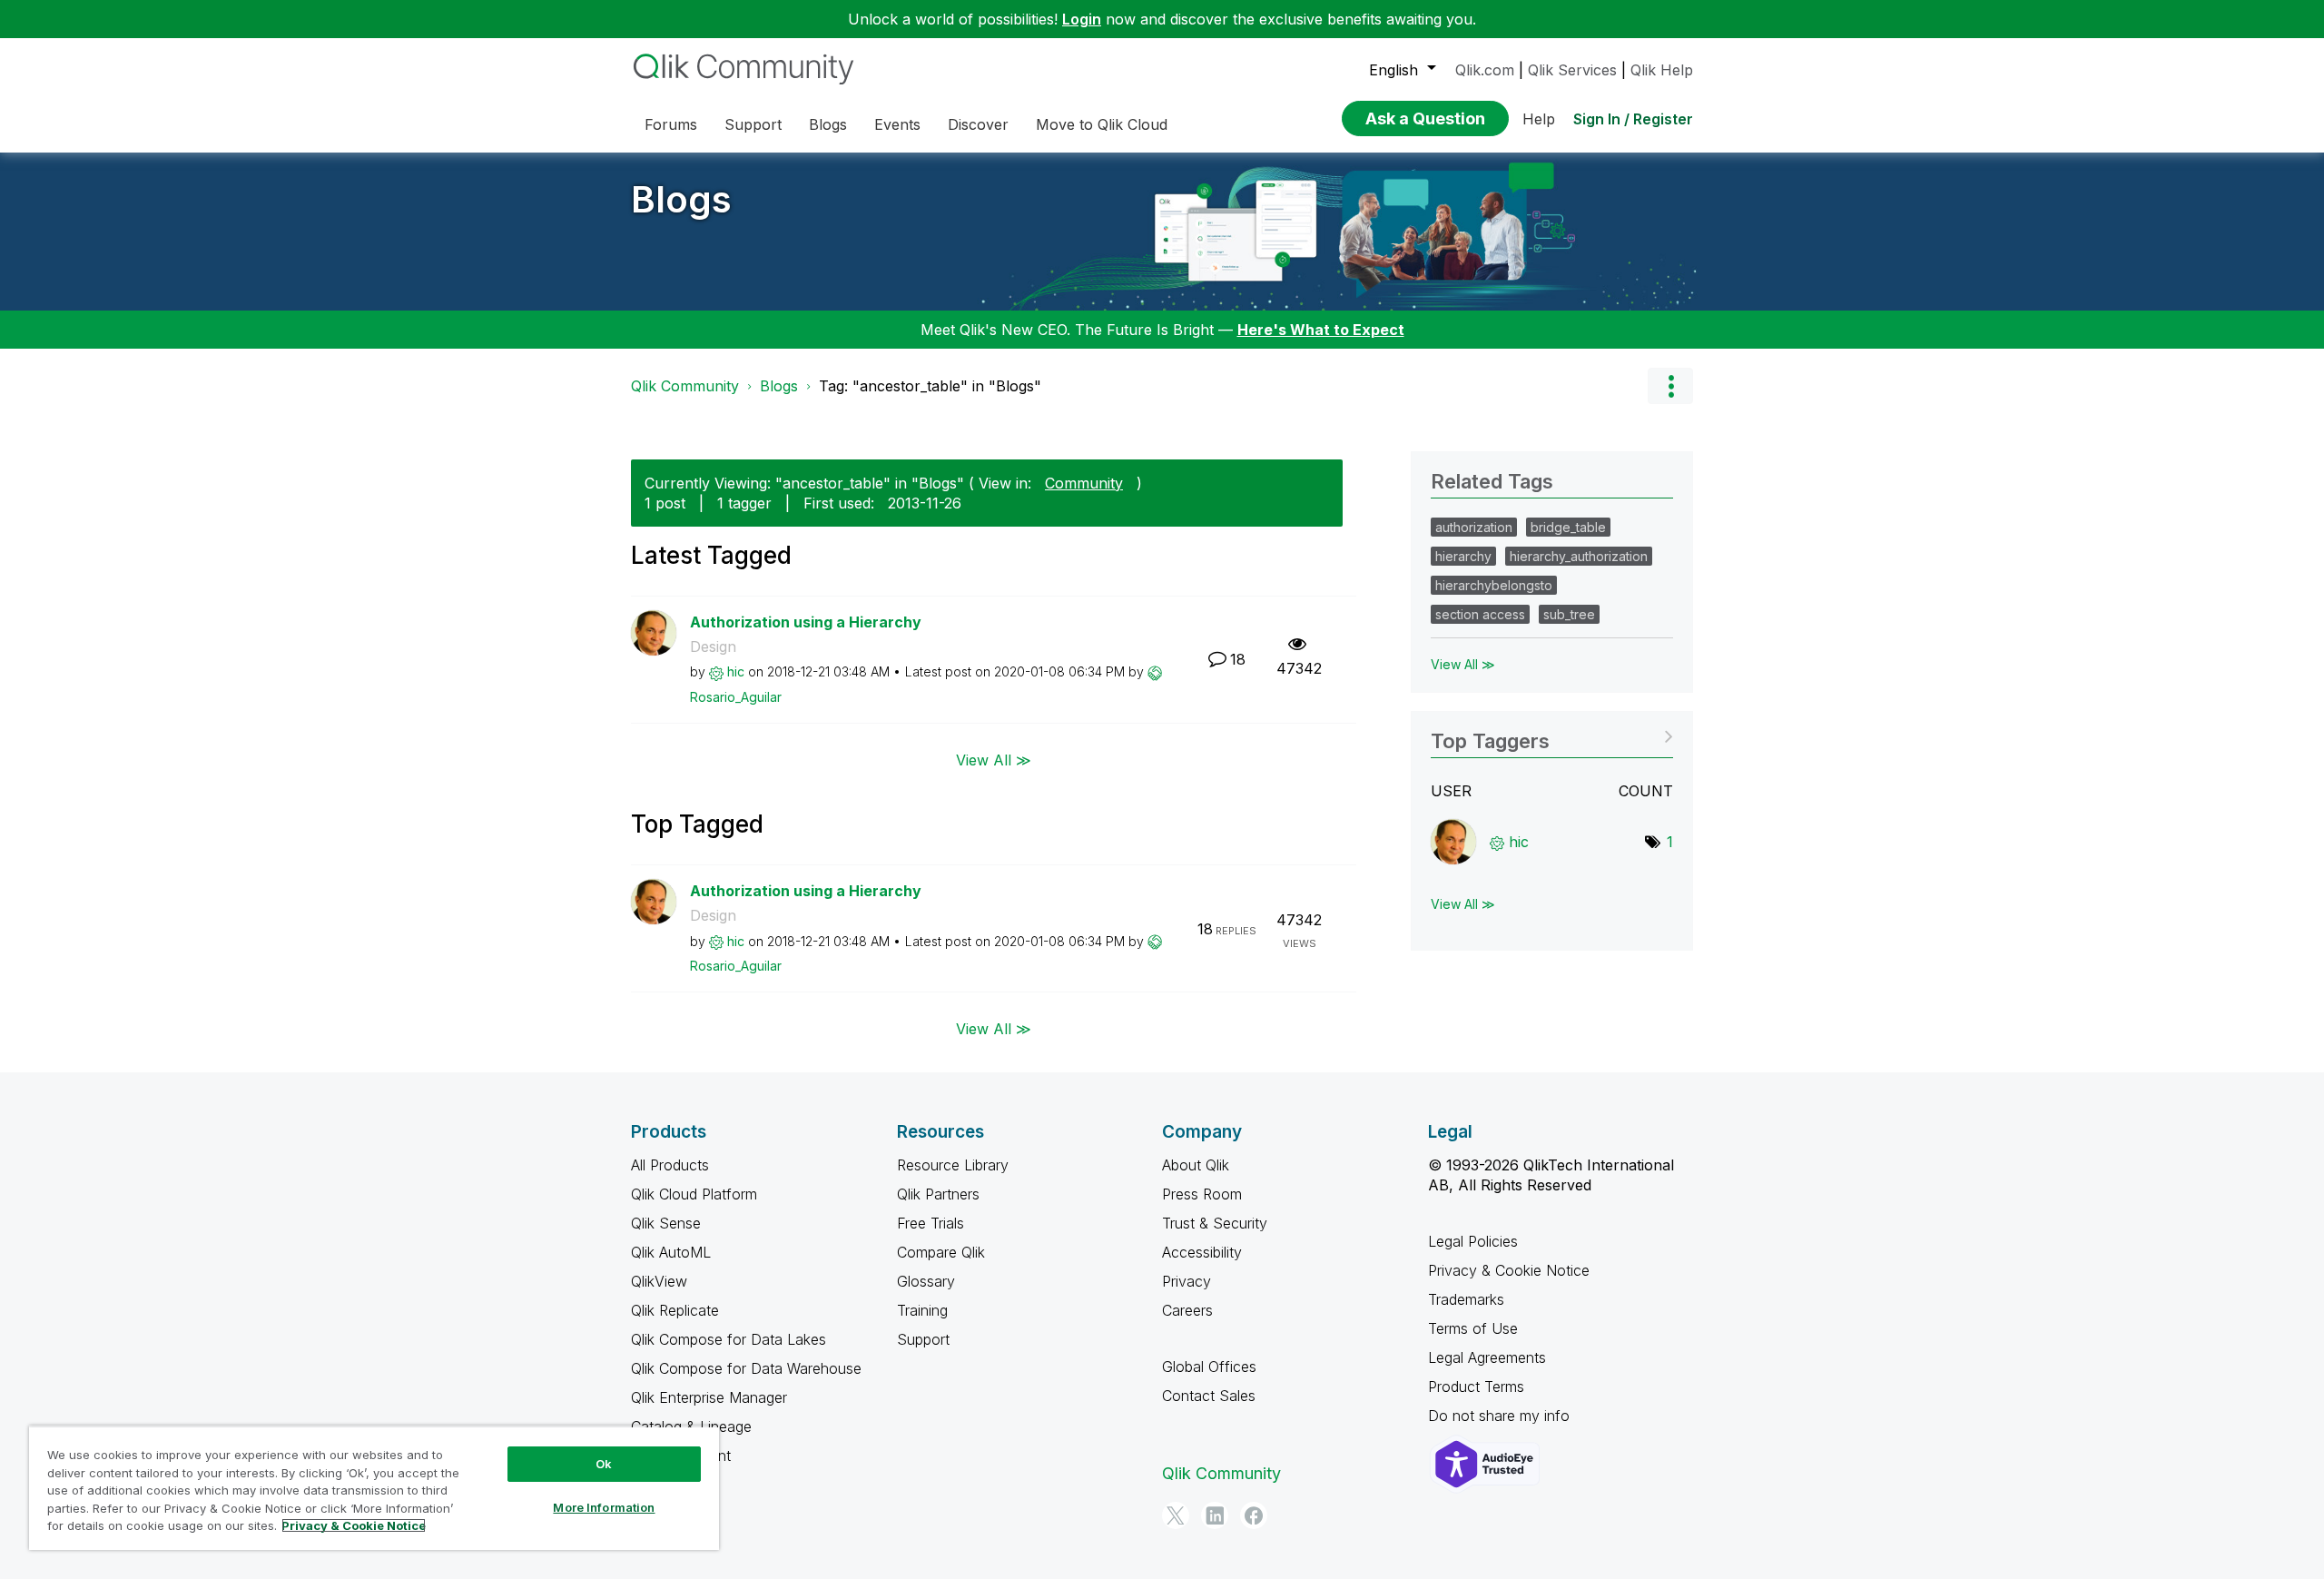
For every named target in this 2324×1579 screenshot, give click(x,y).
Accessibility (1202, 1252)
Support (923, 1339)
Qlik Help (1662, 70)
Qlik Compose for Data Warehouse (746, 1368)
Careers (1187, 1310)
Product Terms (1476, 1387)
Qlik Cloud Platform (694, 1194)
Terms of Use (1473, 1328)
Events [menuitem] (897, 124)
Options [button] (1670, 386)
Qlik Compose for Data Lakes (729, 1339)
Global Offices (1209, 1367)
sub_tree (1569, 614)
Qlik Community (685, 386)
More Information (604, 1507)
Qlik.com (1485, 70)
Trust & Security (1215, 1223)
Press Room (1202, 1194)
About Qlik (1196, 1165)
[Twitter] (1176, 1515)
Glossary (926, 1281)
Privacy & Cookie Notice (1509, 1270)
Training (922, 1310)
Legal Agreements (1487, 1357)
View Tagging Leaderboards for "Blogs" (1552, 735)
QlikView (659, 1281)
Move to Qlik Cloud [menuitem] (1102, 124)
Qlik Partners (938, 1194)
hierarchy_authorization (1579, 556)
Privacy (1187, 1281)
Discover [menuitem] (978, 124)
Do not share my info (1501, 1416)
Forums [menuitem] (671, 124)
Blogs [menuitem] (828, 124)
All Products (670, 1165)
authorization (1474, 527)
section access (1480, 614)
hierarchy (1463, 556)
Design (713, 646)
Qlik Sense (666, 1223)
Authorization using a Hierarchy (806, 622)
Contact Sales (1209, 1396)
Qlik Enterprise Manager (709, 1397)
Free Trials (931, 1223)
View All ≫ (994, 759)
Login (1082, 19)
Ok (604, 1464)
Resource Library (953, 1165)
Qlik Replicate (675, 1310)
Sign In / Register (1633, 119)
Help (1539, 119)
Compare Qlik (941, 1252)
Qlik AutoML (671, 1252)
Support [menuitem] (753, 124)
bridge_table (1568, 527)
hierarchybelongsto (1494, 585)
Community (1084, 483)
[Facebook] (1254, 1515)
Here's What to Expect (1321, 330)
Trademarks (1466, 1299)
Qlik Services (1572, 70)
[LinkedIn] (1215, 1515)
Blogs (681, 199)
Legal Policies (1473, 1241)
